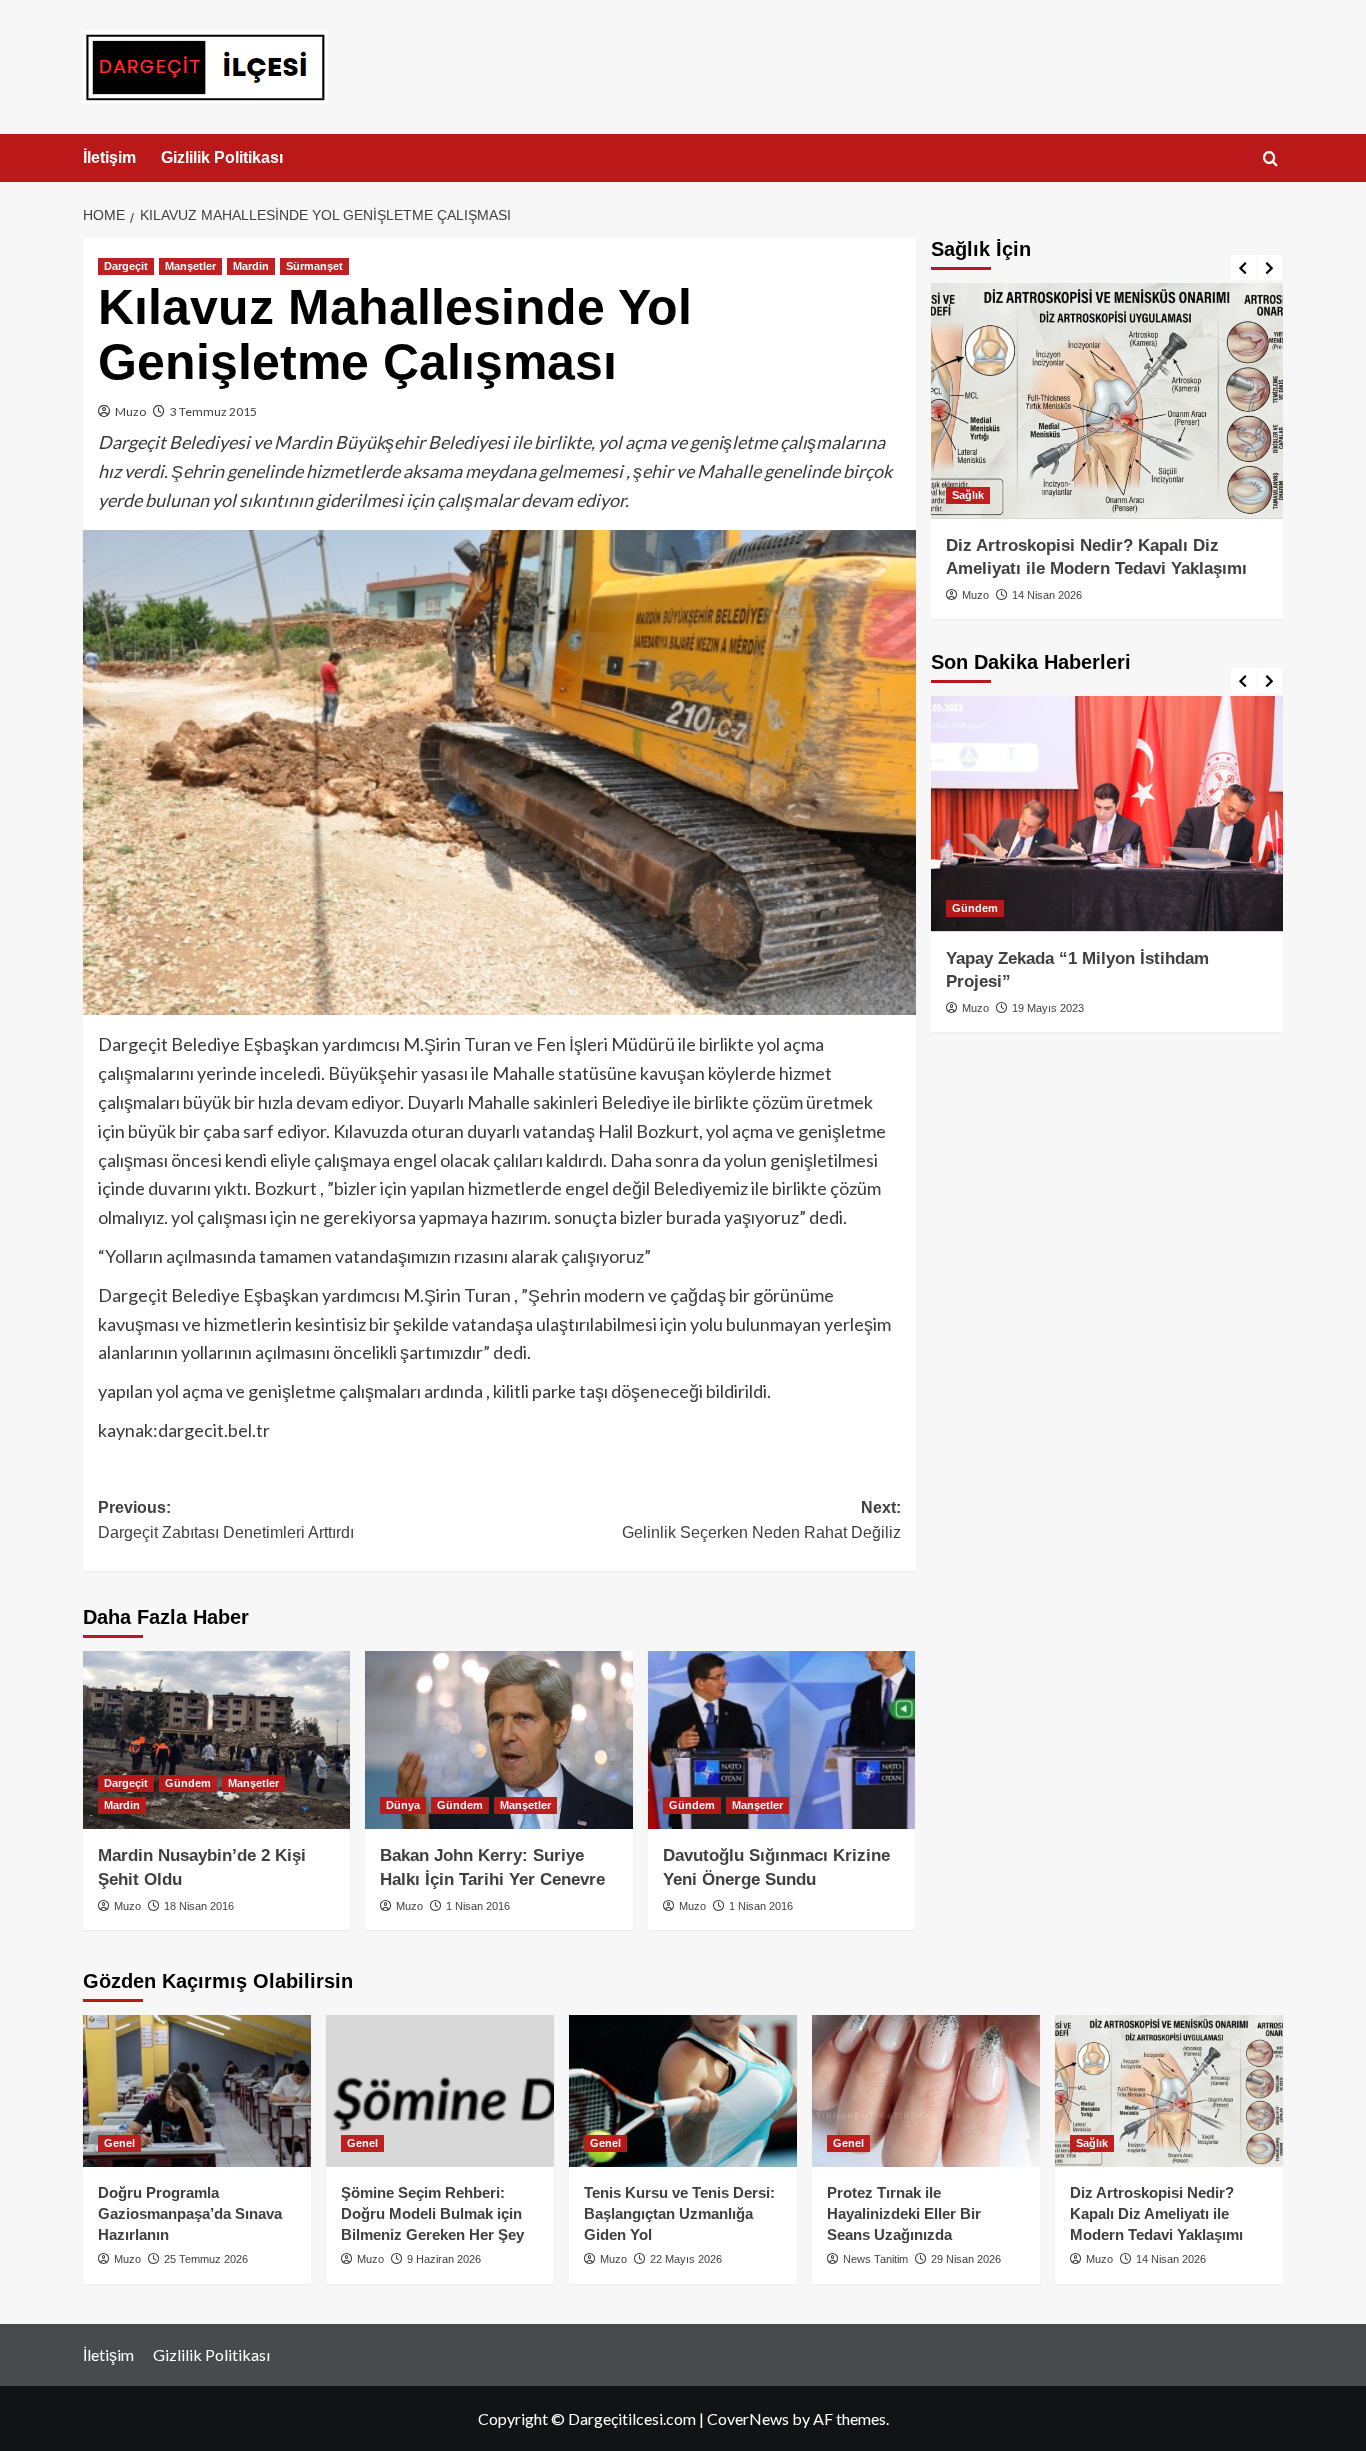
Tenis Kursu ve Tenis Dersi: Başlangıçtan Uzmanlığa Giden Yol (679, 2213)
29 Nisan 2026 (966, 2259)
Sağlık (968, 494)
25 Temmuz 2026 (206, 2259)
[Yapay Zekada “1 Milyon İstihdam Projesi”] (1107, 813)
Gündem (188, 1783)
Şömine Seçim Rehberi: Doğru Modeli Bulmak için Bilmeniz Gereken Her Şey (432, 2213)
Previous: (226, 1520)
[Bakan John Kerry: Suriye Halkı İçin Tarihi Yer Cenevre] (498, 1740)
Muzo (130, 411)
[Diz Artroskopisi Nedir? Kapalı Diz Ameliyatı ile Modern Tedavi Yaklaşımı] (1107, 400)
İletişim (109, 157)
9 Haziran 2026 (444, 2259)
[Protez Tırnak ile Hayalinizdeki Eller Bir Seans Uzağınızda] (926, 2091)
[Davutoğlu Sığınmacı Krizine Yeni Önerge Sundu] (781, 1740)
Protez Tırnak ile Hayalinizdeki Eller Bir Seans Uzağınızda (904, 2213)
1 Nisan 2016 (478, 1906)
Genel (119, 2143)
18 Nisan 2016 (199, 1906)
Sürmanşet (314, 266)
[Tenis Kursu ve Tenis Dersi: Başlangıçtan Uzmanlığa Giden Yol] (683, 2091)
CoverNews (748, 2418)
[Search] (1270, 159)
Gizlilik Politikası (222, 157)
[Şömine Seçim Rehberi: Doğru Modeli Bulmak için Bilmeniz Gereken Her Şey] (440, 2091)
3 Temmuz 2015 (213, 411)
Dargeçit (126, 266)
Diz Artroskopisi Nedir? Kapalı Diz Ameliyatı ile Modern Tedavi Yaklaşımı (1156, 2213)
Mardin (251, 266)
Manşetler (190, 266)
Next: (761, 1520)
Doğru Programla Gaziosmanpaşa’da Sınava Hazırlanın (190, 2213)
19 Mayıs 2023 (1048, 1008)
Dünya (403, 1805)
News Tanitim (875, 2259)
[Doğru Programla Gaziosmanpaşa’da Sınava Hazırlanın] (197, 2091)
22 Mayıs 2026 (686, 2259)
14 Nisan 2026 (1047, 595)
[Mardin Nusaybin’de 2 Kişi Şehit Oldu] (216, 1740)
